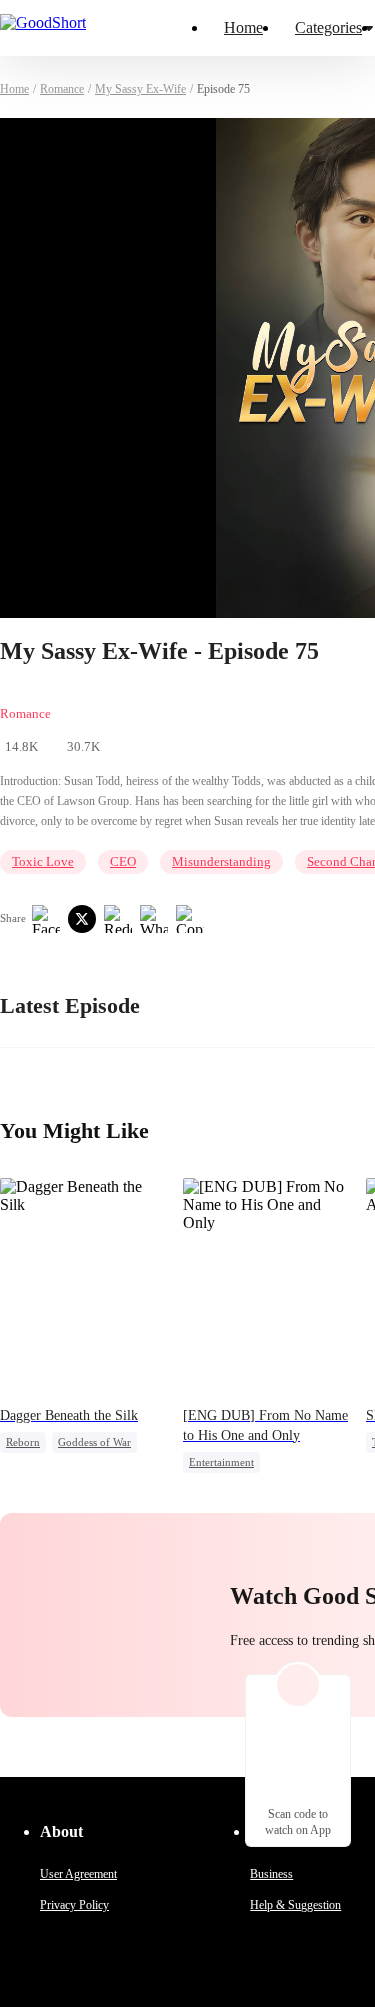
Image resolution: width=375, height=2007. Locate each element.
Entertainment (221, 1462)
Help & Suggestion (295, 1905)
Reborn (23, 1442)
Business (271, 1874)
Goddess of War (94, 1442)
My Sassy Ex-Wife (140, 89)
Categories (328, 27)
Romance (62, 89)
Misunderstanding (221, 861)
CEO (123, 861)
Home (243, 27)
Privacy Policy (74, 1905)
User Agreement (78, 1874)
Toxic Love (43, 861)
